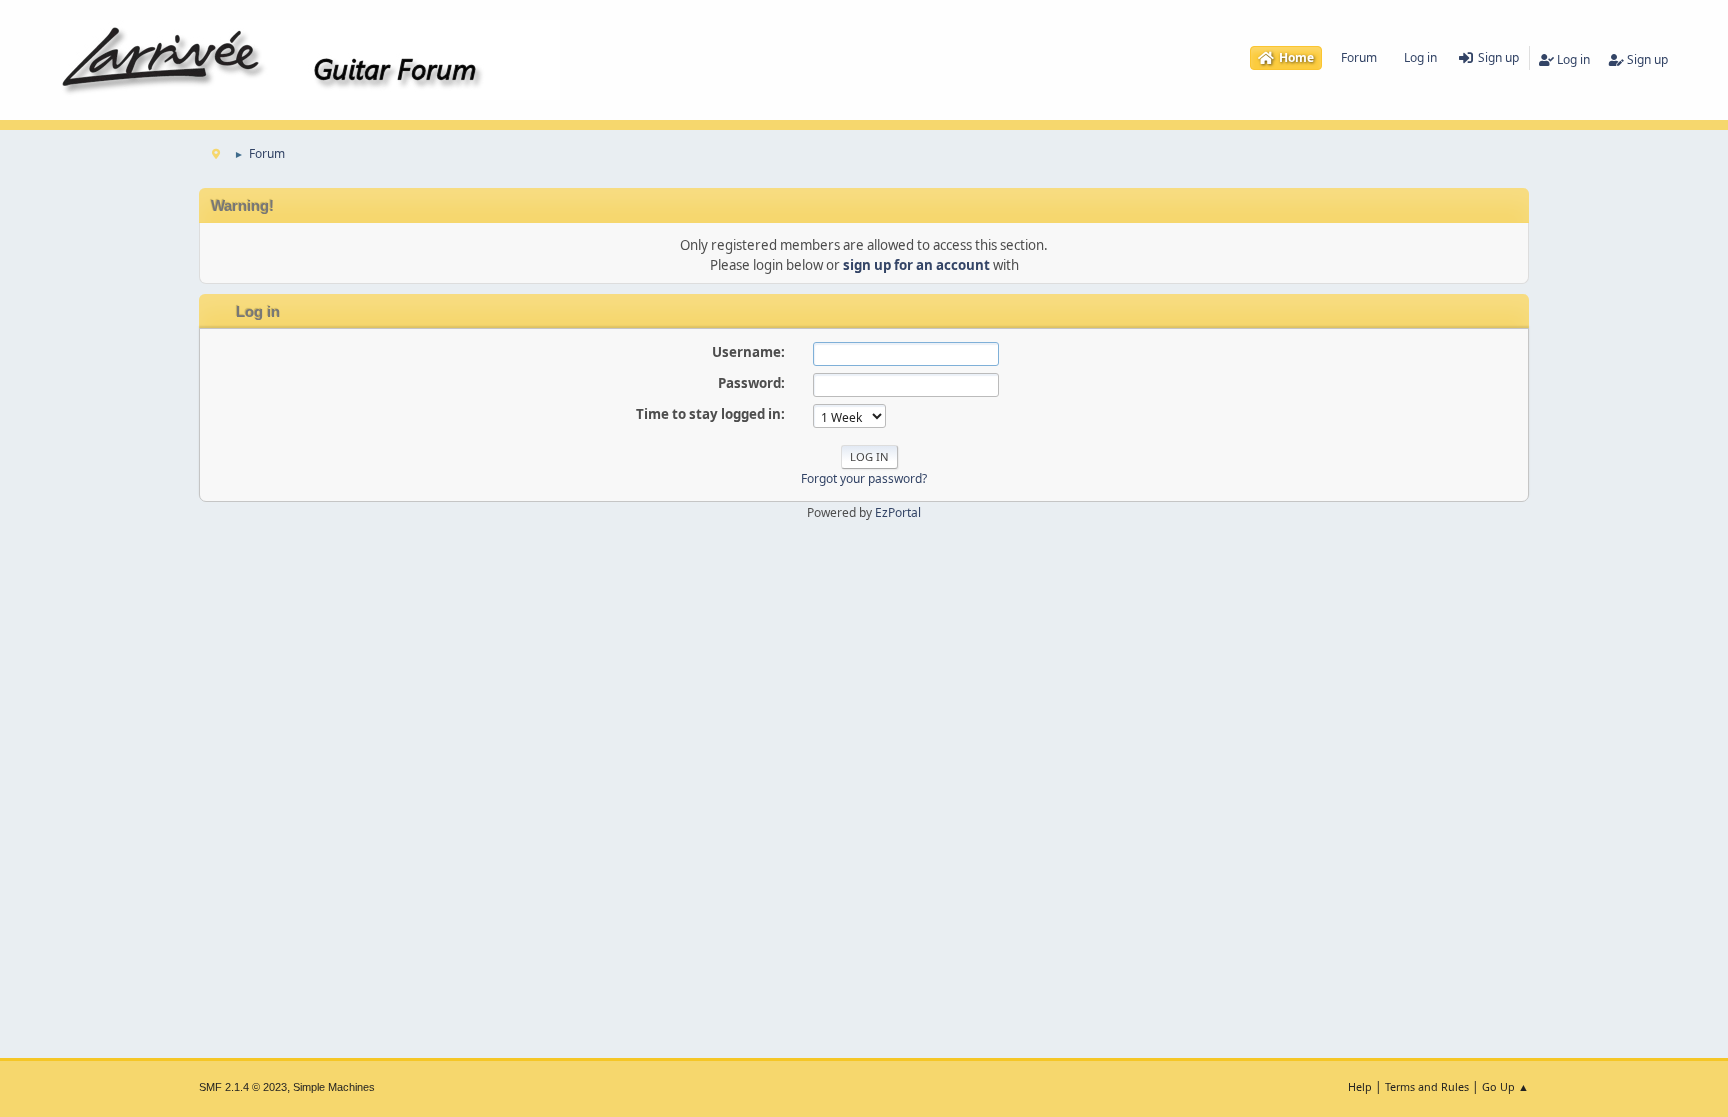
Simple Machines (334, 1087)
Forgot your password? (864, 478)
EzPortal (898, 512)
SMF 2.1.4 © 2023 (243, 1087)
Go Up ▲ (1505, 1086)
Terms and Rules (1427, 1086)
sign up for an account (916, 265)
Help (1360, 1086)
